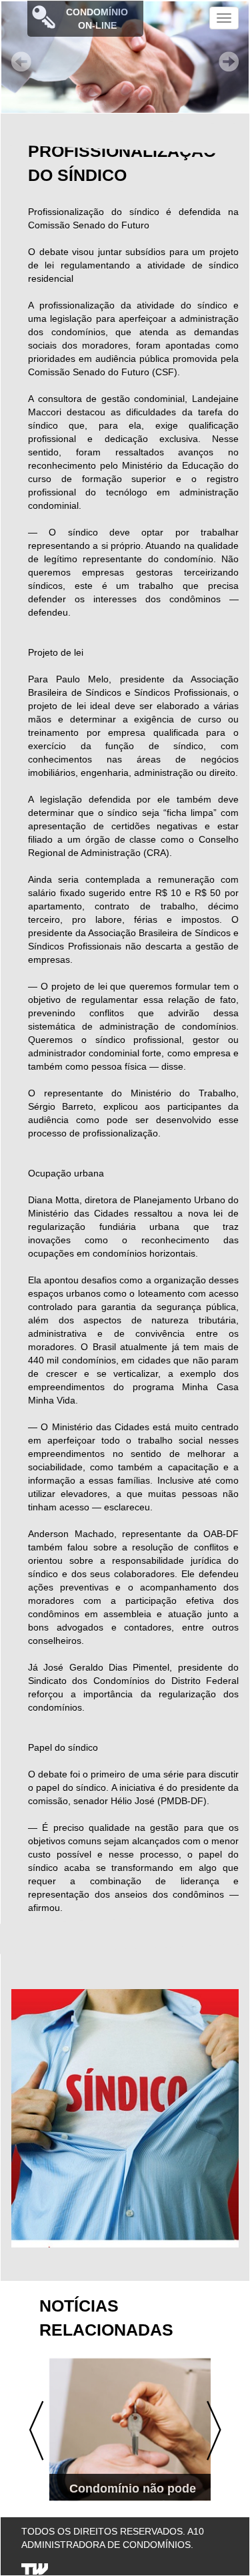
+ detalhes (126, 2475)
